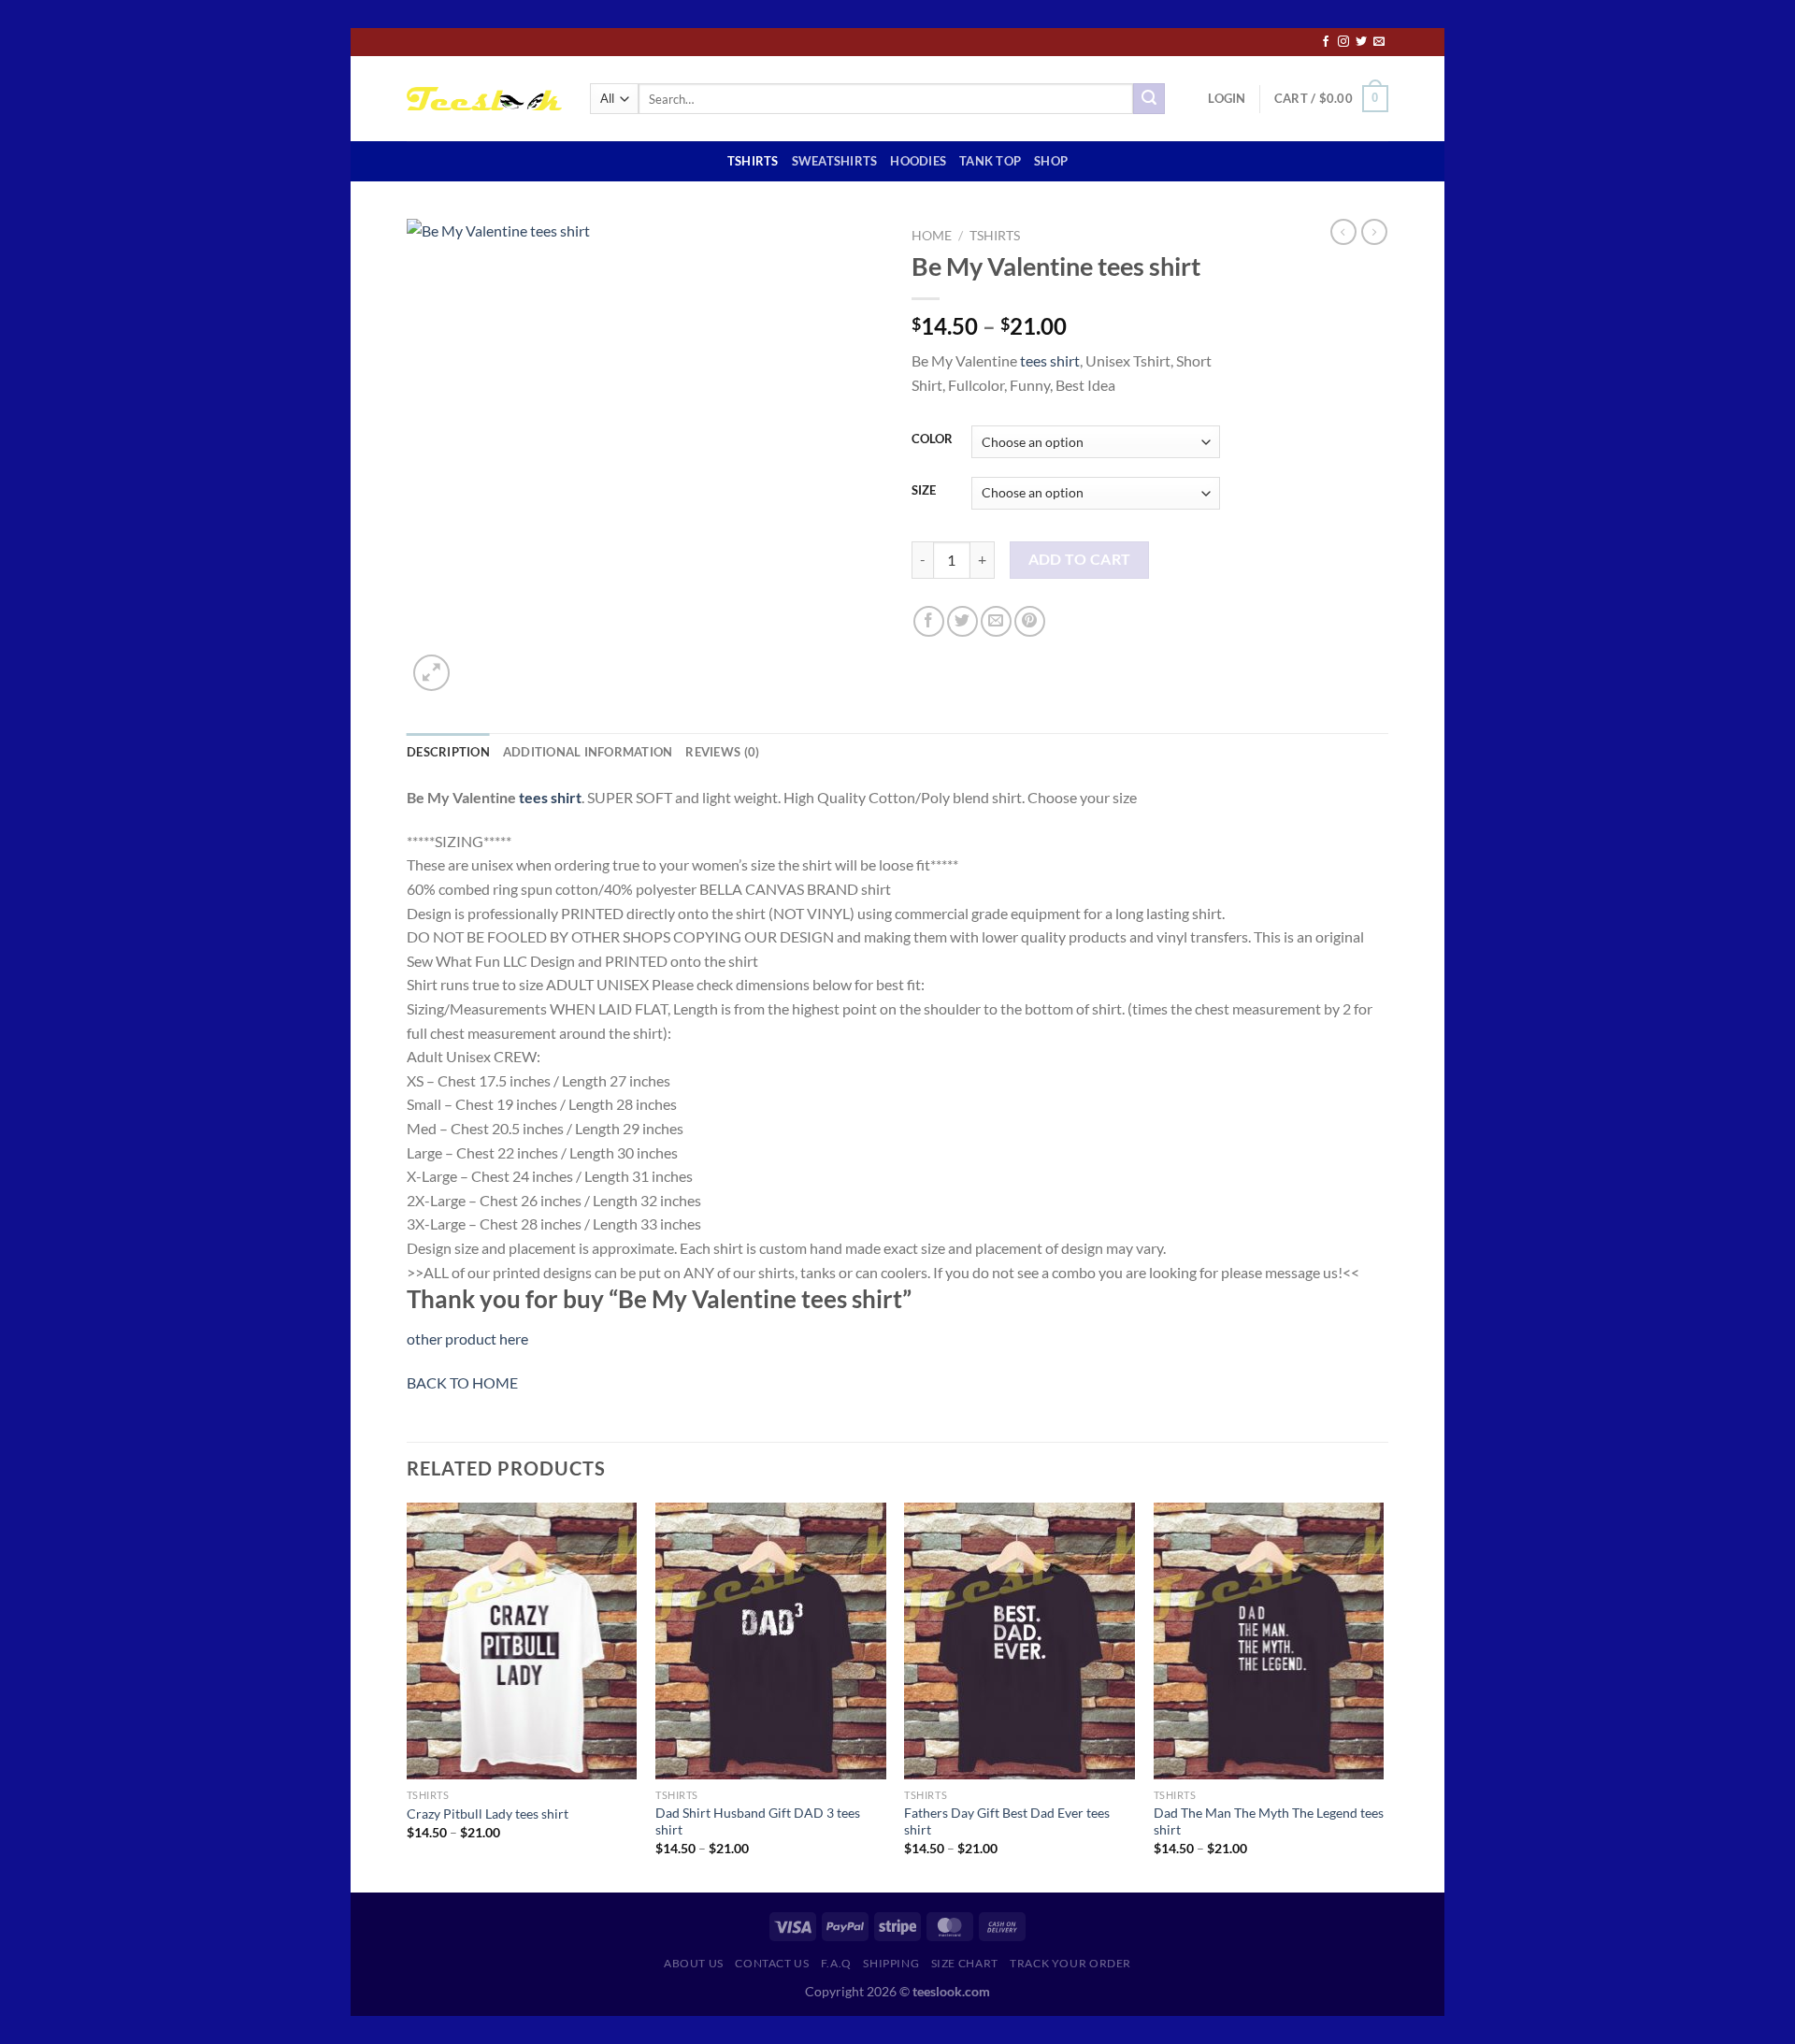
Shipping (891, 1963)
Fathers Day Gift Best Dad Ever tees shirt (1007, 1821)
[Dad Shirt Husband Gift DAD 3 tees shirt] (771, 1641)
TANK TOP (990, 161)
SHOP (1051, 161)
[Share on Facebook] (929, 621)
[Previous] (408, 1696)
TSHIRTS (753, 161)
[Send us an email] (1379, 42)
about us (694, 1963)
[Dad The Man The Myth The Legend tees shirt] (1269, 1641)
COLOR (932, 439)
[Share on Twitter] (962, 621)
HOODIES (918, 161)
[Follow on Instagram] (1343, 42)
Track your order (1070, 1963)
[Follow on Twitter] (1361, 42)
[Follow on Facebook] (1326, 42)
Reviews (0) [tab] (722, 752)
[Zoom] (431, 673)
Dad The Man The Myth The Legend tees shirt (1269, 1821)
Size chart (965, 1963)
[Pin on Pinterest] (1030, 621)
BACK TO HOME (462, 1382)
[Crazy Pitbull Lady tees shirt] (522, 1641)
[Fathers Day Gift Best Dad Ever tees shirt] (1020, 1641)
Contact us (772, 1963)
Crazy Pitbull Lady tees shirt (488, 1814)
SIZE (924, 491)
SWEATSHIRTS (835, 161)
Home (932, 236)
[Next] (1383, 1696)
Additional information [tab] (588, 752)
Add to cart (1080, 559)
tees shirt (1050, 360)
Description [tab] (448, 752)
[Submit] (1149, 99)
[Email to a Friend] (996, 621)
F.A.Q (836, 1963)
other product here (467, 1339)
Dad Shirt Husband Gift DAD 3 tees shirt (758, 1821)
